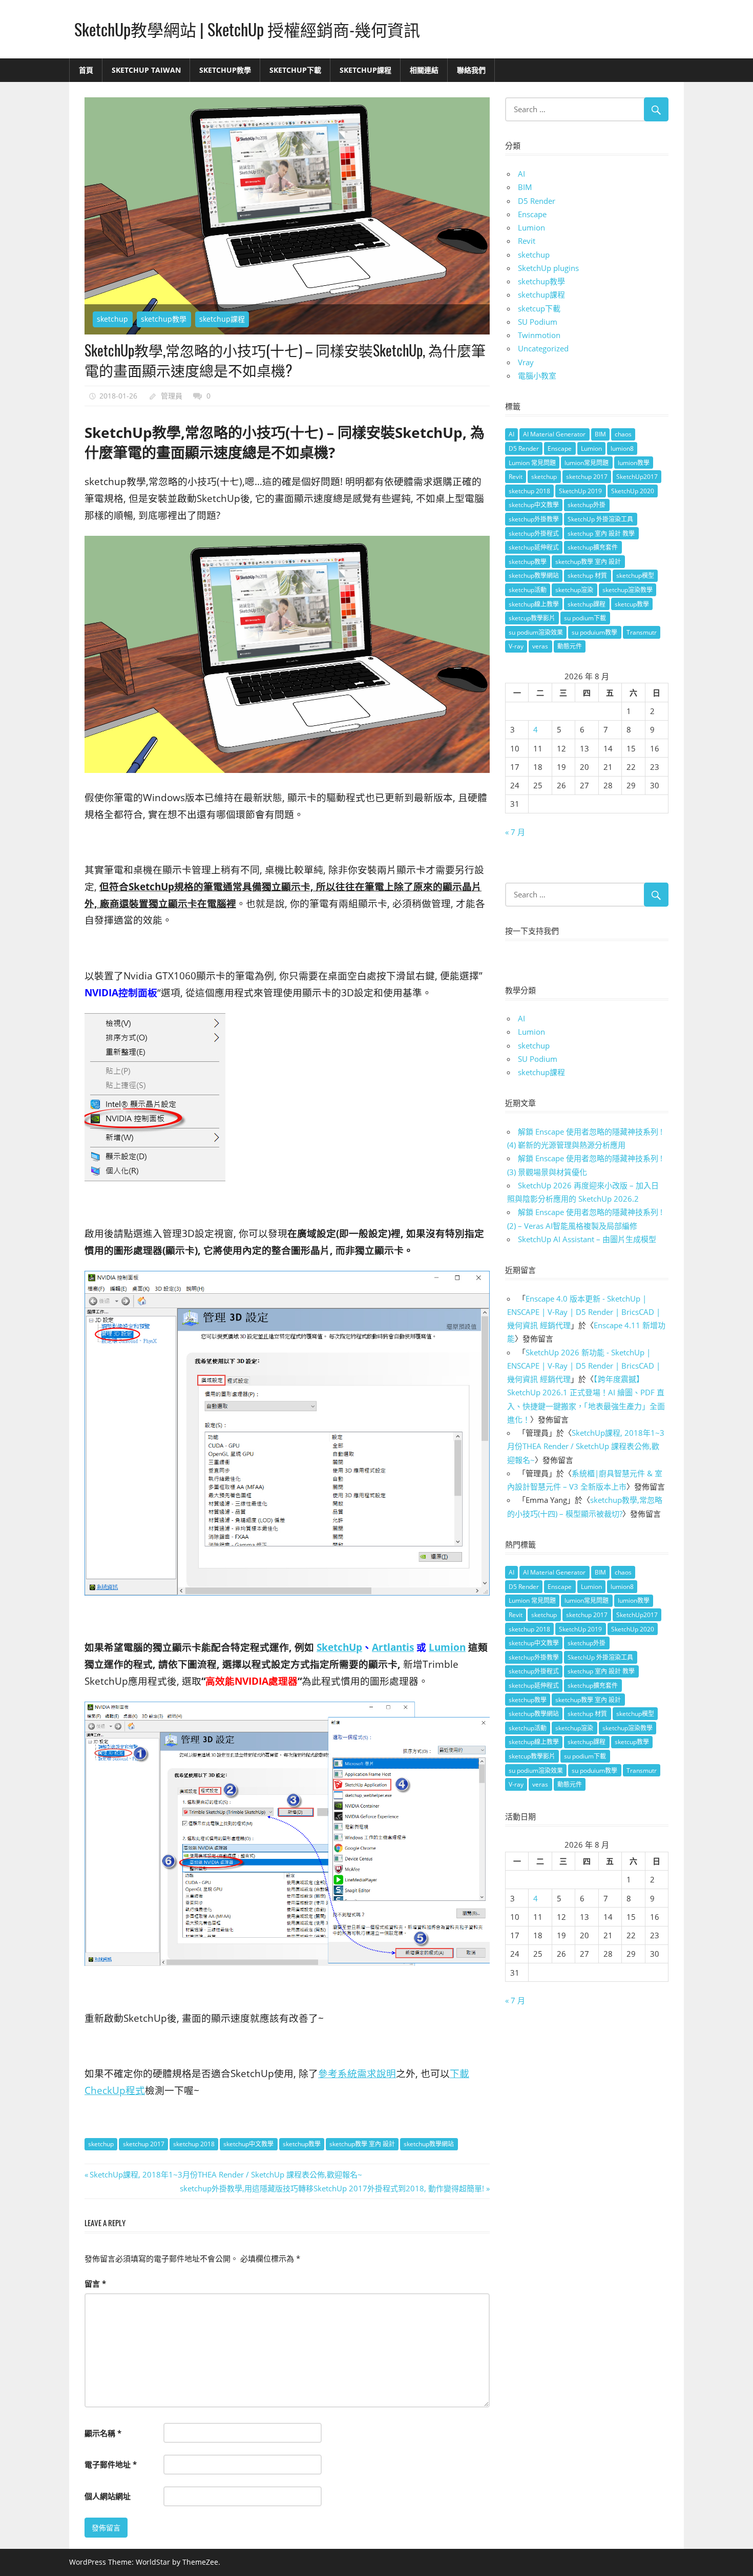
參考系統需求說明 (357, 2073)
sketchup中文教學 (248, 2144)
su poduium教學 (594, 632)
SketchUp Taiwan (146, 70)
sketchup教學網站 (429, 2144)
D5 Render (537, 201)
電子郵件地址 (111, 2464)
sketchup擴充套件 (593, 547)
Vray (526, 362)
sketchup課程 (222, 319)
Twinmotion (539, 335)
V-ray (516, 646)
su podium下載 (585, 618)
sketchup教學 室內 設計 (362, 2144)
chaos (623, 434)
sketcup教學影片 (532, 618)
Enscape (532, 214)
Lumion (447, 1647)
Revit (527, 241)
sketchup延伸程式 (534, 547)
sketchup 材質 (587, 575)
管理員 (172, 396)
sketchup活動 (528, 590)
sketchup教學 (164, 319)
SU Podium (538, 322)
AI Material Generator (554, 434)
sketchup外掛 (587, 505)
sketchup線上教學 (534, 604)
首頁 (86, 70)
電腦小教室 (537, 375)
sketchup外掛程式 (534, 533)
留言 (95, 2284)
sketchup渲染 (574, 590)
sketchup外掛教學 (534, 519)
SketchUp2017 (637, 477)
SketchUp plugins (548, 268)
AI (521, 174)
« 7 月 (515, 832)
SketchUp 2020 (633, 491)
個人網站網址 (108, 2496)
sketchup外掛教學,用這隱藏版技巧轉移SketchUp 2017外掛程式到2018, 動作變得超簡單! (332, 2188)
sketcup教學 (632, 604)
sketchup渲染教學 (627, 590)
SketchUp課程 (365, 70)
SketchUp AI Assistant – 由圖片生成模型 (587, 1239)
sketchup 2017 (144, 2144)
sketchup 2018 (194, 2144)
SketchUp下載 (295, 70)
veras (540, 646)
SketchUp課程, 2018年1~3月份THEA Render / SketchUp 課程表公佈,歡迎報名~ (226, 2174)
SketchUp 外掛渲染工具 (600, 519)
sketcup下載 (539, 308)
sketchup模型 (635, 575)
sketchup (112, 319)
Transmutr (642, 632)
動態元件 (570, 646)
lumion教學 (634, 463)
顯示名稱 (103, 2433)
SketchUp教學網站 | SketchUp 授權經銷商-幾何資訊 (247, 29)
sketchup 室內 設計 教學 (601, 533)
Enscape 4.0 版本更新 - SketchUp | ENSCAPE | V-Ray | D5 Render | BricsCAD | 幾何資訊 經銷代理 (584, 1312)
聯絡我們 (471, 70)
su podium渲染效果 (536, 632)
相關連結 (424, 70)
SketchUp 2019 (580, 491)
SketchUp (339, 1647)
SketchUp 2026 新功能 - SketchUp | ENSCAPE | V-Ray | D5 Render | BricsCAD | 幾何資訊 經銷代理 (584, 1366)
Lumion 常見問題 (532, 463)
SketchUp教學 (225, 70)
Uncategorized (543, 348)
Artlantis (393, 1647)
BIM (525, 187)
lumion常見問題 (587, 463)
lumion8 (622, 448)
